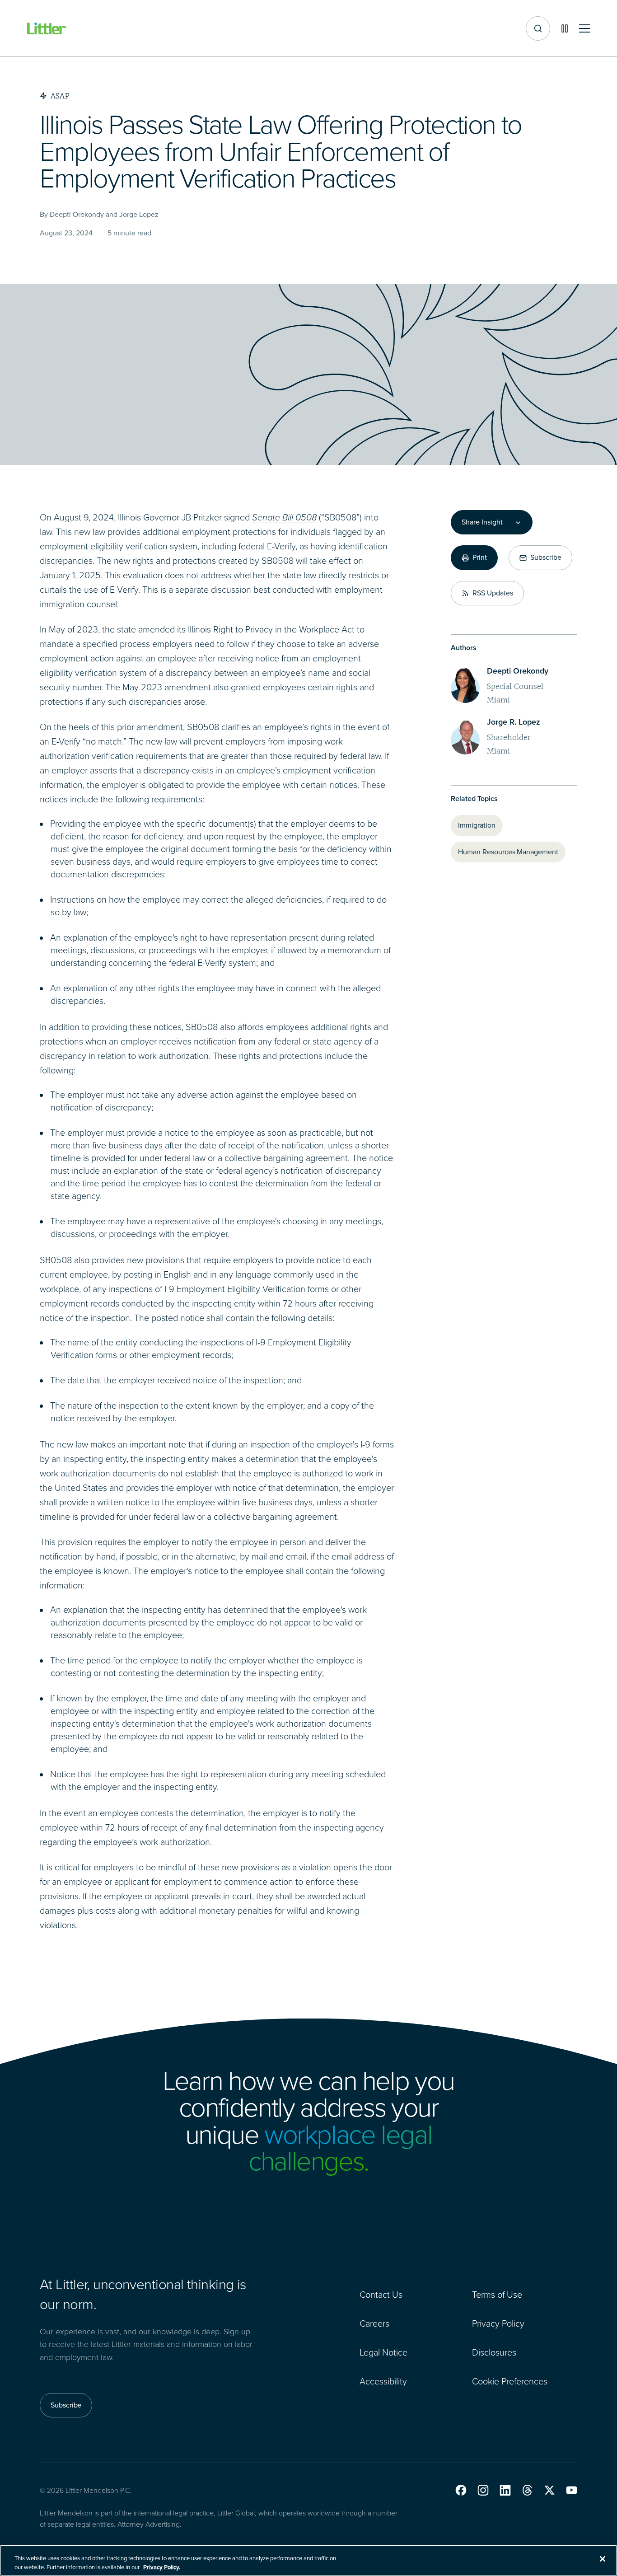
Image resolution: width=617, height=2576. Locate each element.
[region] (308, 2560)
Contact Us (381, 2295)
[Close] (603, 2559)
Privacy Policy (498, 2323)
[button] (461, 2490)
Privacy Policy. (162, 2567)
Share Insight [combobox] (482, 522)
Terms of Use (497, 2295)
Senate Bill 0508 (284, 517)
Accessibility (383, 2381)
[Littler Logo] (47, 29)
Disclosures (494, 2352)
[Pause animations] (565, 28)
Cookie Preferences (510, 2381)
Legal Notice (383, 2352)
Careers (374, 2323)
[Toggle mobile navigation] (584, 29)
